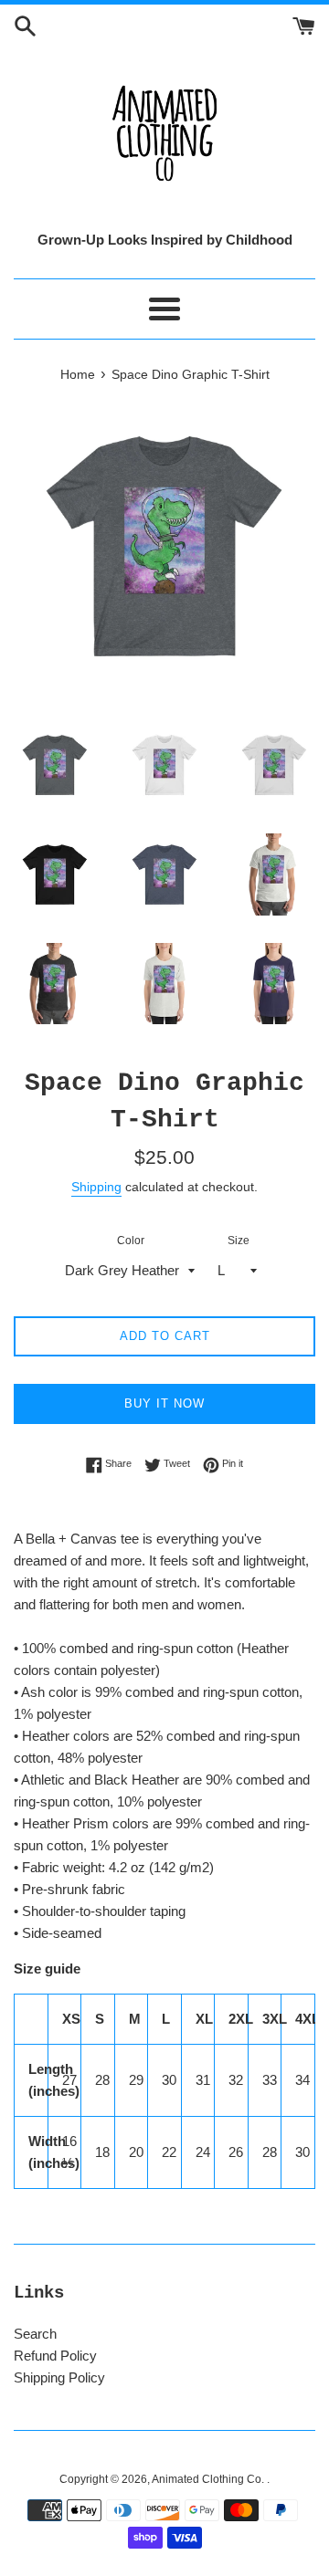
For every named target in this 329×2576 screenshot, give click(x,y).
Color (131, 1241)
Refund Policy (55, 2356)
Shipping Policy (59, 2377)
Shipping (96, 1187)
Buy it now (164, 1403)
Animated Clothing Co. (209, 2479)
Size (239, 1241)
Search (35, 2334)
